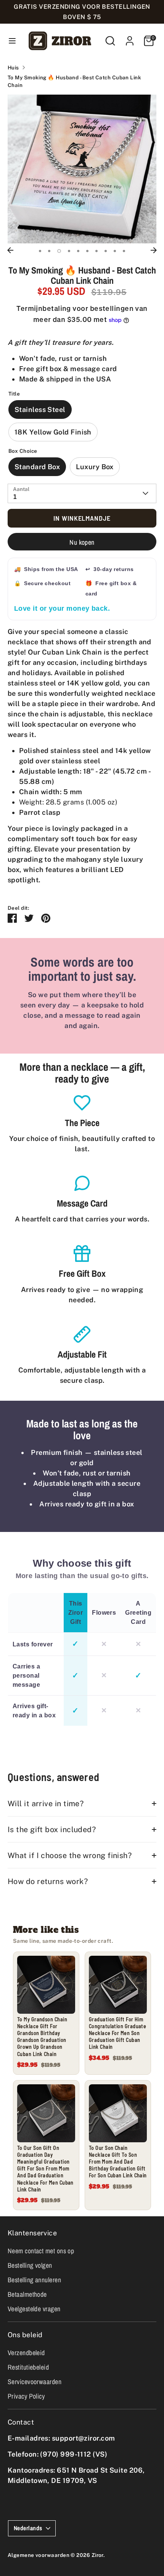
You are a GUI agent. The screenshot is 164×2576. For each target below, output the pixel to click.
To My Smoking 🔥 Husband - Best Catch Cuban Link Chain (74, 81)
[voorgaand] (10, 250)
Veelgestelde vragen (34, 2309)
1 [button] (40, 251)
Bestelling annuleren (34, 2280)
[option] (82, 169)
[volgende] (154, 250)
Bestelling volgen (30, 2265)
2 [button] (49, 251)
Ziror (97, 2555)
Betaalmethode (27, 2294)
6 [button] (87, 251)
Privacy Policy (26, 2396)
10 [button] (124, 251)
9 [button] (115, 251)
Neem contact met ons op (41, 2251)
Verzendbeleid (26, 2353)
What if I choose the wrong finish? (70, 1855)
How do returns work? (48, 1881)
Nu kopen (82, 542)
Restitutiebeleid (28, 2367)
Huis (13, 68)
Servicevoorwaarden (35, 2382)
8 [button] (106, 251)
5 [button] (78, 251)
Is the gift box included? (52, 1829)
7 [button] (96, 251)
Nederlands (28, 2528)
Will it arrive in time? (46, 1803)
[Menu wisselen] (12, 41)
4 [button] (69, 251)
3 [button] (59, 251)
